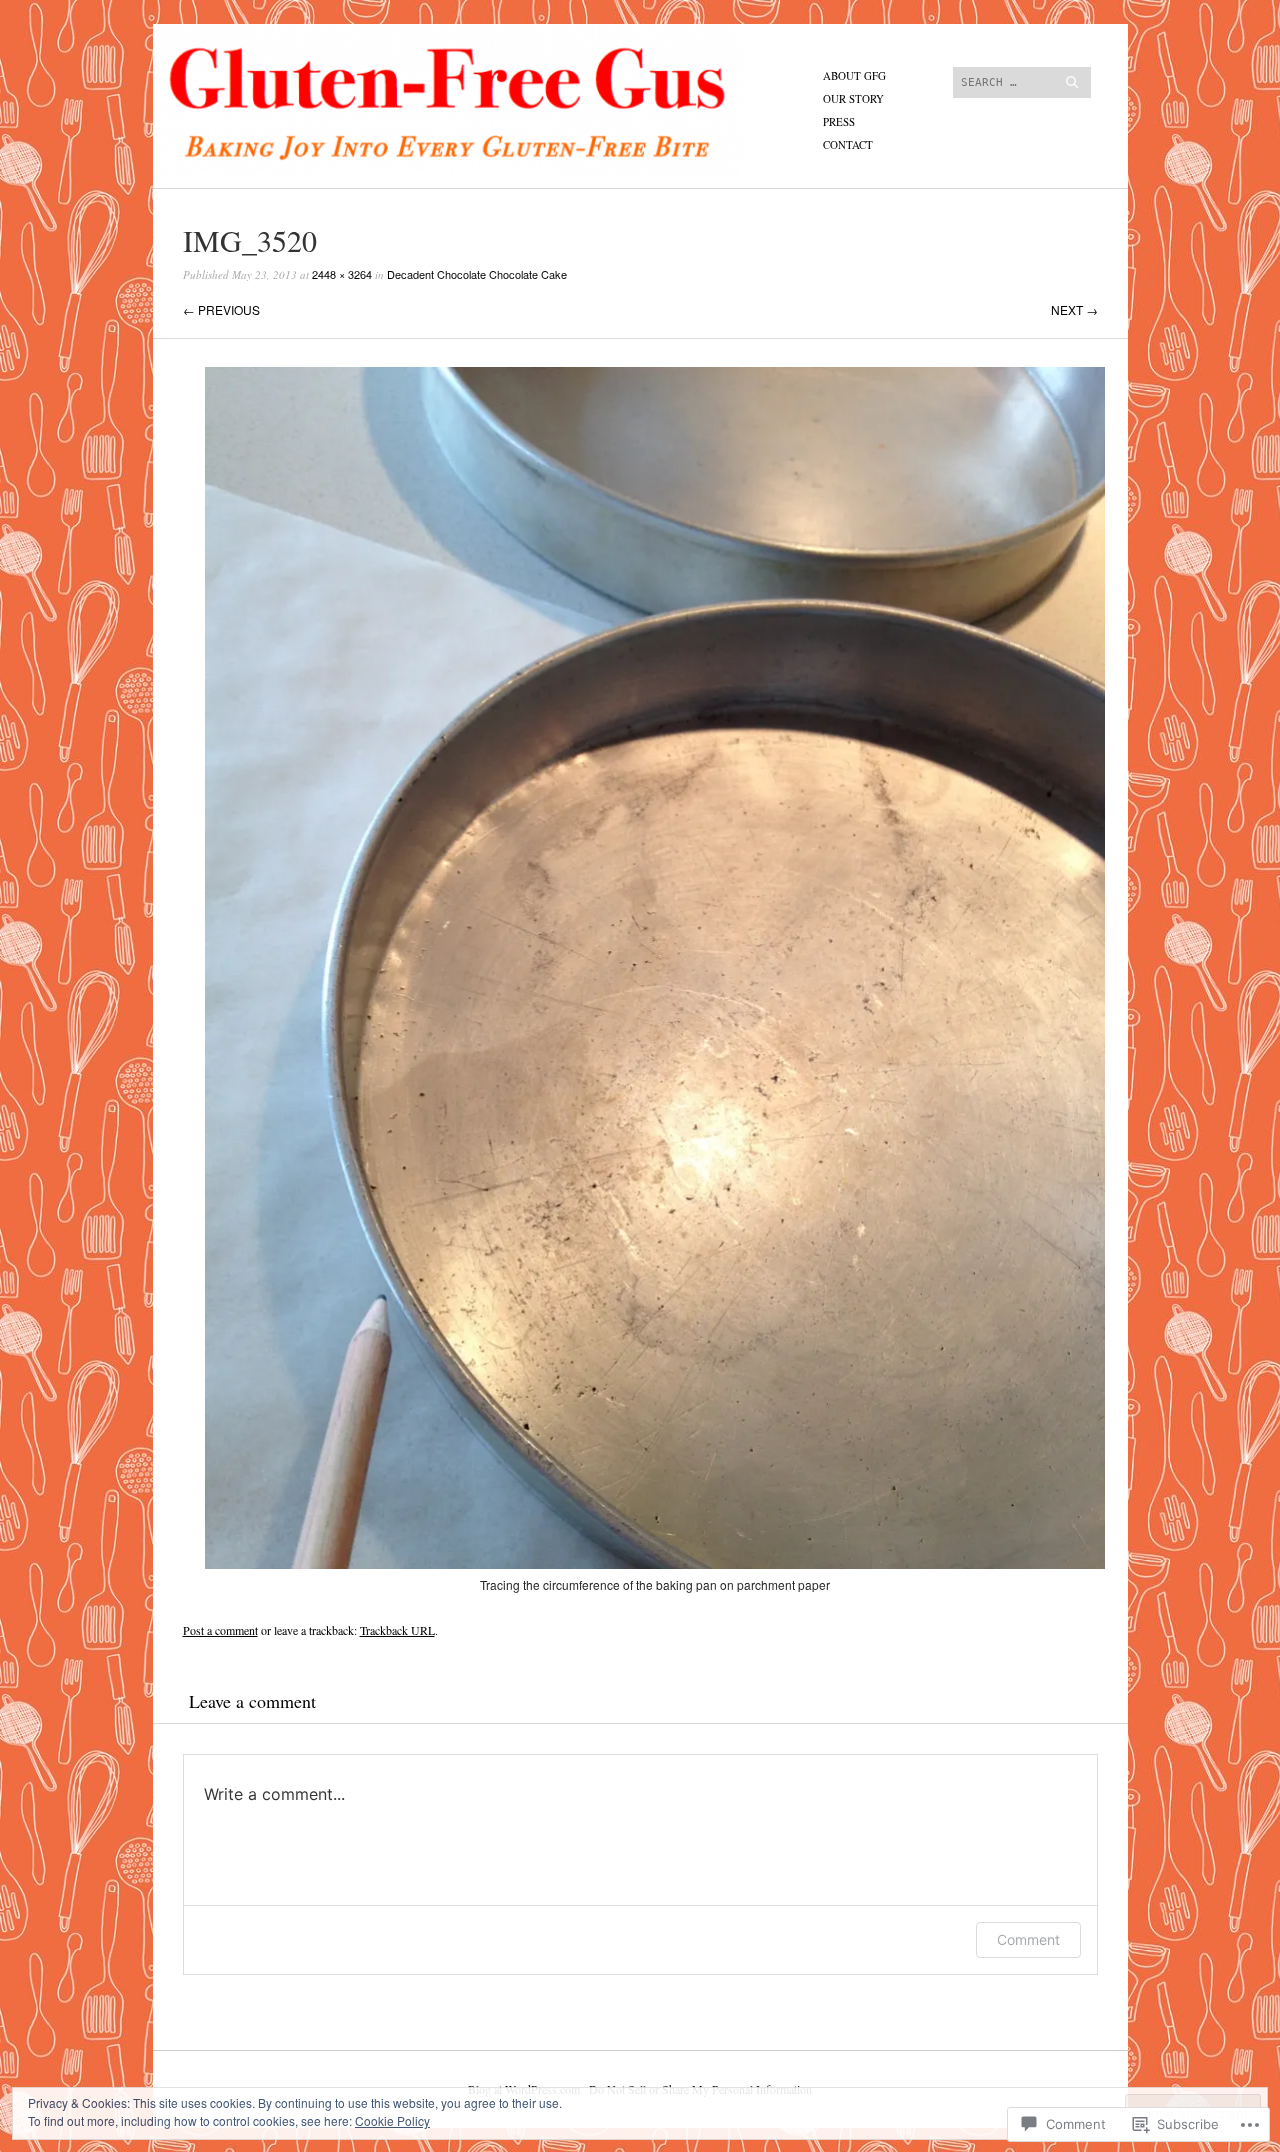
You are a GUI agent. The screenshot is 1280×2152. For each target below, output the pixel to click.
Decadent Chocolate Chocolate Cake (477, 274)
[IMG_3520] (655, 1563)
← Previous (221, 309)
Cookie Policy (392, 2120)
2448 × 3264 (342, 274)
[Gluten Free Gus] (489, 99)
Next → (1074, 309)
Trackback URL (397, 1630)
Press (839, 121)
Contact (848, 144)
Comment (1028, 1939)
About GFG (854, 75)
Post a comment (220, 1630)
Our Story (853, 98)
